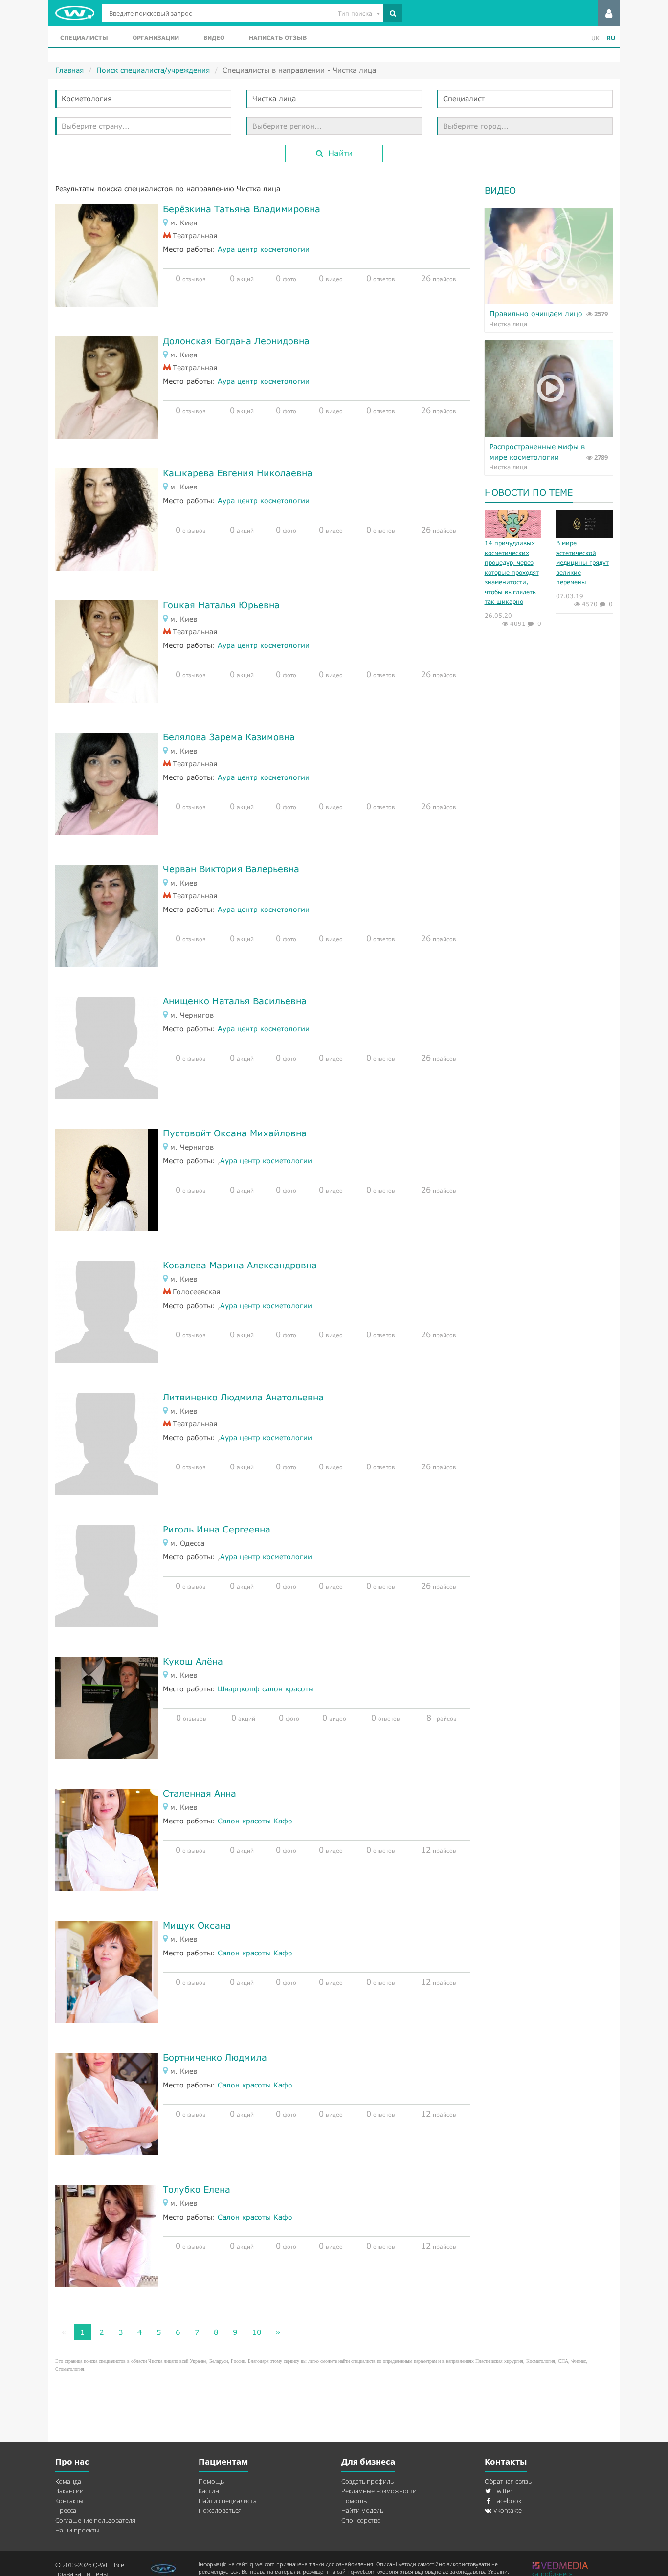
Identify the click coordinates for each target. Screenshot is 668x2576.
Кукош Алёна (193, 1661)
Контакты (69, 2501)
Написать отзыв (278, 37)
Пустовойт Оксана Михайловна (235, 1133)
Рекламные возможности (379, 2491)
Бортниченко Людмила (215, 2057)
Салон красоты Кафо (255, 1821)
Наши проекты (77, 2530)
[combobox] (143, 99)
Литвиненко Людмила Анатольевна (243, 1397)
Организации (156, 37)
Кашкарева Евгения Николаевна (238, 473)
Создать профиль (367, 2481)
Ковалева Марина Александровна (240, 1265)
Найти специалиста (228, 2501)
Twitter (502, 2491)
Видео (214, 37)
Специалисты (84, 37)
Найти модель (362, 2510)
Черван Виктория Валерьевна (231, 869)
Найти (340, 153)
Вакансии (69, 2491)
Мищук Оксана (197, 1925)
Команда (68, 2481)
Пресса (66, 2510)
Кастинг (210, 2491)
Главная (69, 70)
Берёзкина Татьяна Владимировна (242, 209)
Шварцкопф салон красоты (266, 1689)
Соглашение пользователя (95, 2520)
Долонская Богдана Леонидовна (236, 341)
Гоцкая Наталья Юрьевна (221, 605)
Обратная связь (508, 2481)
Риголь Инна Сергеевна (217, 1529)
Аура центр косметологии (264, 249)
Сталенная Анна (200, 1793)
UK (595, 38)
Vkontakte (507, 2510)
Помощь (211, 2481)
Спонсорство (361, 2520)
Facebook (507, 2501)
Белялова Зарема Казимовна (229, 737)
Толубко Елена (197, 2189)
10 (257, 2332)
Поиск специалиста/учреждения (153, 70)
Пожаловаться (220, 2510)
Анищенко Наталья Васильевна (235, 1001)
